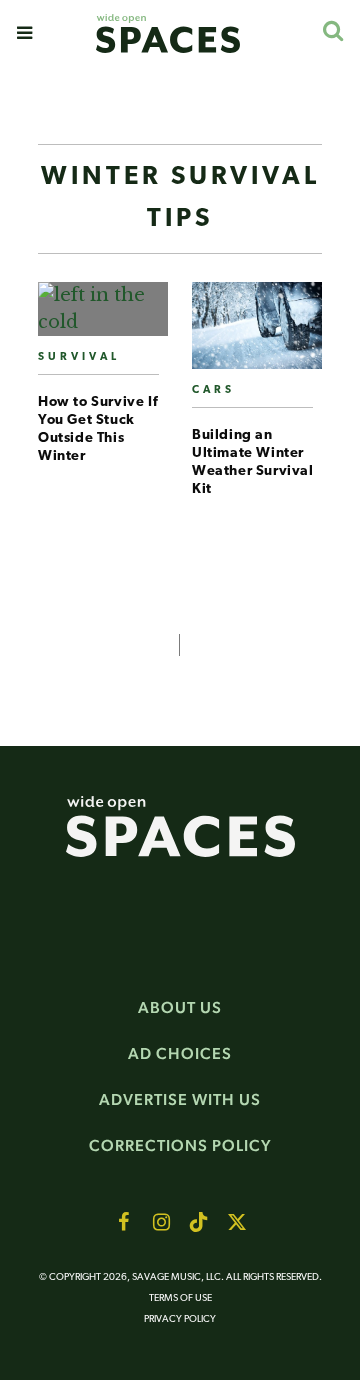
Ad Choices (180, 1053)
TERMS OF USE (180, 1298)
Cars (213, 390)
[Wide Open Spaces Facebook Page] (123, 1222)
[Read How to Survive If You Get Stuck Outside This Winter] (103, 317)
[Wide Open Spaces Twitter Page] (237, 1222)
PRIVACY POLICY (180, 1319)
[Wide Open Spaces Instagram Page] (161, 1222)
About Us (180, 1007)
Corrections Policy (180, 1145)
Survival (79, 357)
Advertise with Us (180, 1099)
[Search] (332, 30)
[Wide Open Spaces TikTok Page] (199, 1222)
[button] (24, 33)
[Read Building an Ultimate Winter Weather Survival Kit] (257, 333)
